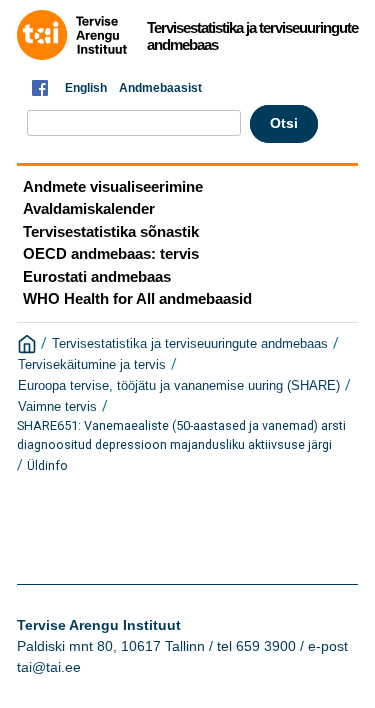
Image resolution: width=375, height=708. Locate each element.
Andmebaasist (160, 88)
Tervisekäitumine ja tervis (92, 365)
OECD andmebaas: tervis (111, 253)
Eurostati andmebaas (97, 276)
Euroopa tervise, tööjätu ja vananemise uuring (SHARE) (179, 386)
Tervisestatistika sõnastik (111, 231)
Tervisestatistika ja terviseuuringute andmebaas (190, 344)
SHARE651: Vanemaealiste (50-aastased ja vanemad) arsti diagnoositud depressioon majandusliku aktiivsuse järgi (181, 435)
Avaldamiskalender (89, 208)
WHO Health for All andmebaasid (137, 298)
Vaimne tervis (57, 407)
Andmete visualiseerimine (113, 186)
